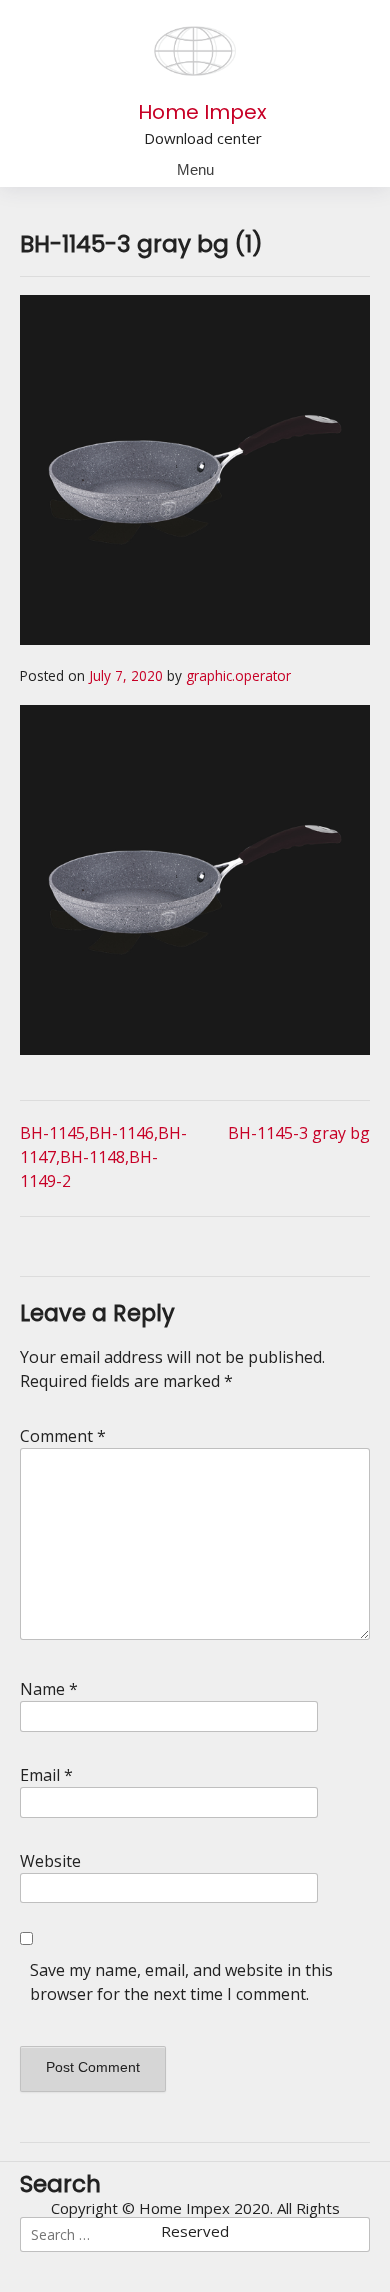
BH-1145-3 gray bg (299, 1133)
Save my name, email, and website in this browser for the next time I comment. (181, 1982)
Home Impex (202, 112)
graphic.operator (238, 675)
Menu (195, 169)
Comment (63, 1436)
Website (50, 1861)
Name (49, 1689)
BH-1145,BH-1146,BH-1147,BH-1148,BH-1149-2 (103, 1157)
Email (46, 1775)
